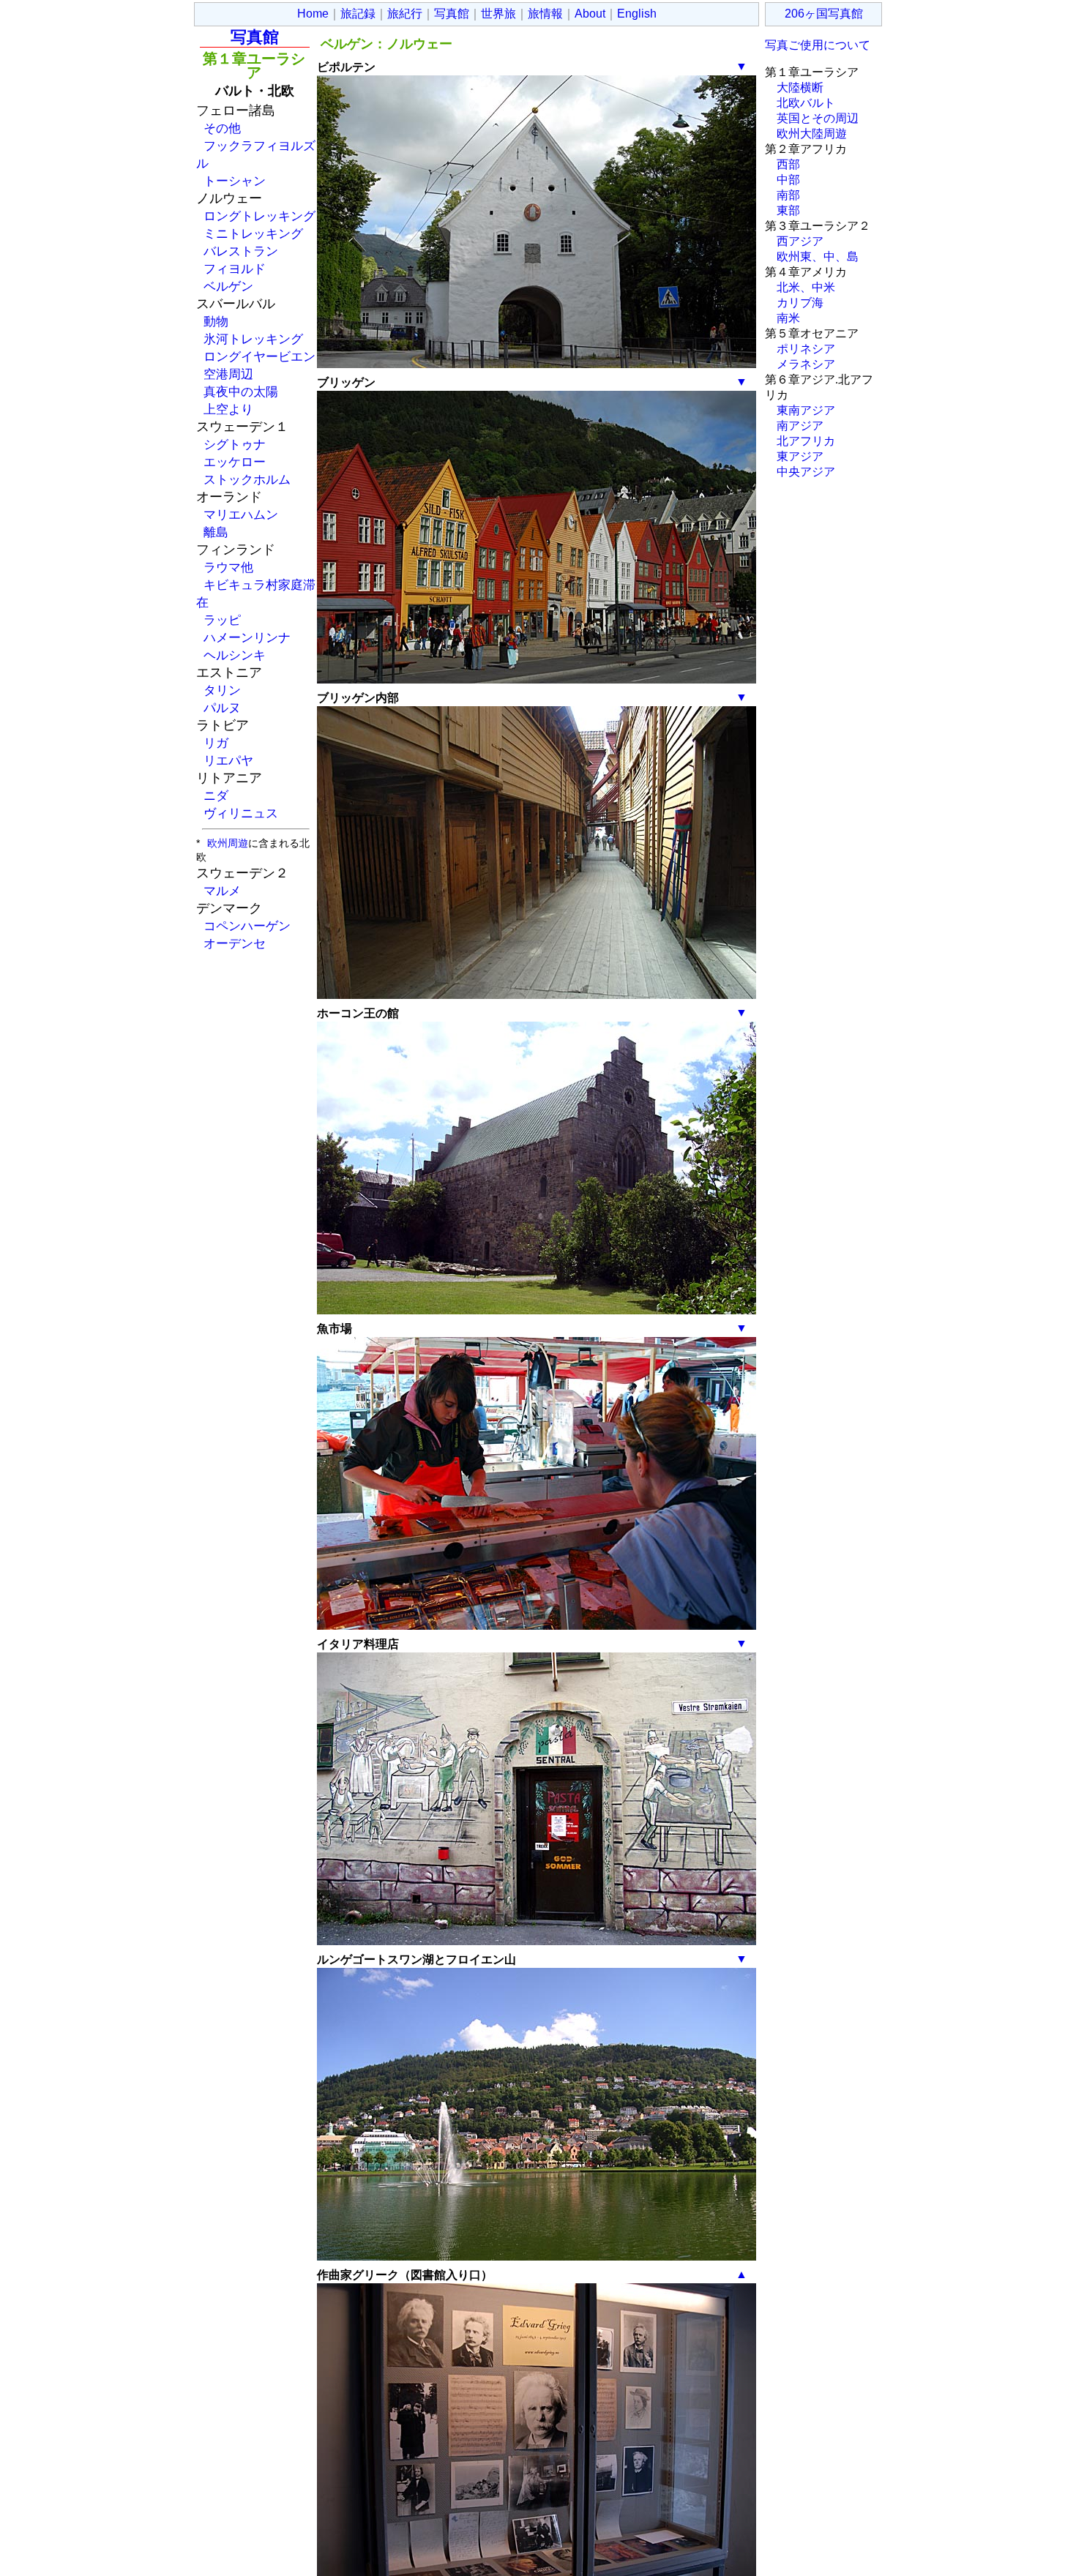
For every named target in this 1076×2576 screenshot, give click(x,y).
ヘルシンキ (235, 655)
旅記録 (358, 14)
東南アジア (806, 410)
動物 (216, 321)
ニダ (216, 795)
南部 (788, 195)
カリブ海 (800, 303)
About (590, 14)
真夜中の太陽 (241, 392)
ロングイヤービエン (259, 356)
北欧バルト (806, 103)
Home (313, 14)
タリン (222, 690)
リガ (216, 743)
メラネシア (806, 364)
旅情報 (545, 14)
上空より (228, 409)
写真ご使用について (818, 45)
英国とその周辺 (818, 118)
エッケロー (235, 462)
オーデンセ (235, 943)
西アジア (800, 241)
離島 (216, 532)
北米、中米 (806, 287)
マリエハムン (241, 514)
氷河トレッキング (253, 339)
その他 (222, 128)
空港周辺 (228, 374)
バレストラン (241, 251)
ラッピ (222, 620)
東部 (788, 210)
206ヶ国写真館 (824, 14)
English (637, 14)
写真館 (452, 14)
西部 (788, 164)
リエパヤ (228, 760)
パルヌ (222, 708)
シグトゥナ (235, 444)
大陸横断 (800, 87)
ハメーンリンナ (247, 637)
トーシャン (235, 181)
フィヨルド (235, 269)
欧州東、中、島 (818, 257)
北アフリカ (806, 441)
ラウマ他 (228, 567)
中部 (788, 180)
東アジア (800, 456)
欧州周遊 (228, 843)
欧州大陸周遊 (812, 134)
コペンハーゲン (247, 926)
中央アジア (806, 472)
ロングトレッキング (259, 216)
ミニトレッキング (253, 233)
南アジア (800, 426)
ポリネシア (806, 349)
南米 (788, 318)
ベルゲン (228, 286)
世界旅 (498, 14)
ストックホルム (247, 479)
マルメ (222, 891)
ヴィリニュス (241, 813)
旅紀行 (405, 14)
